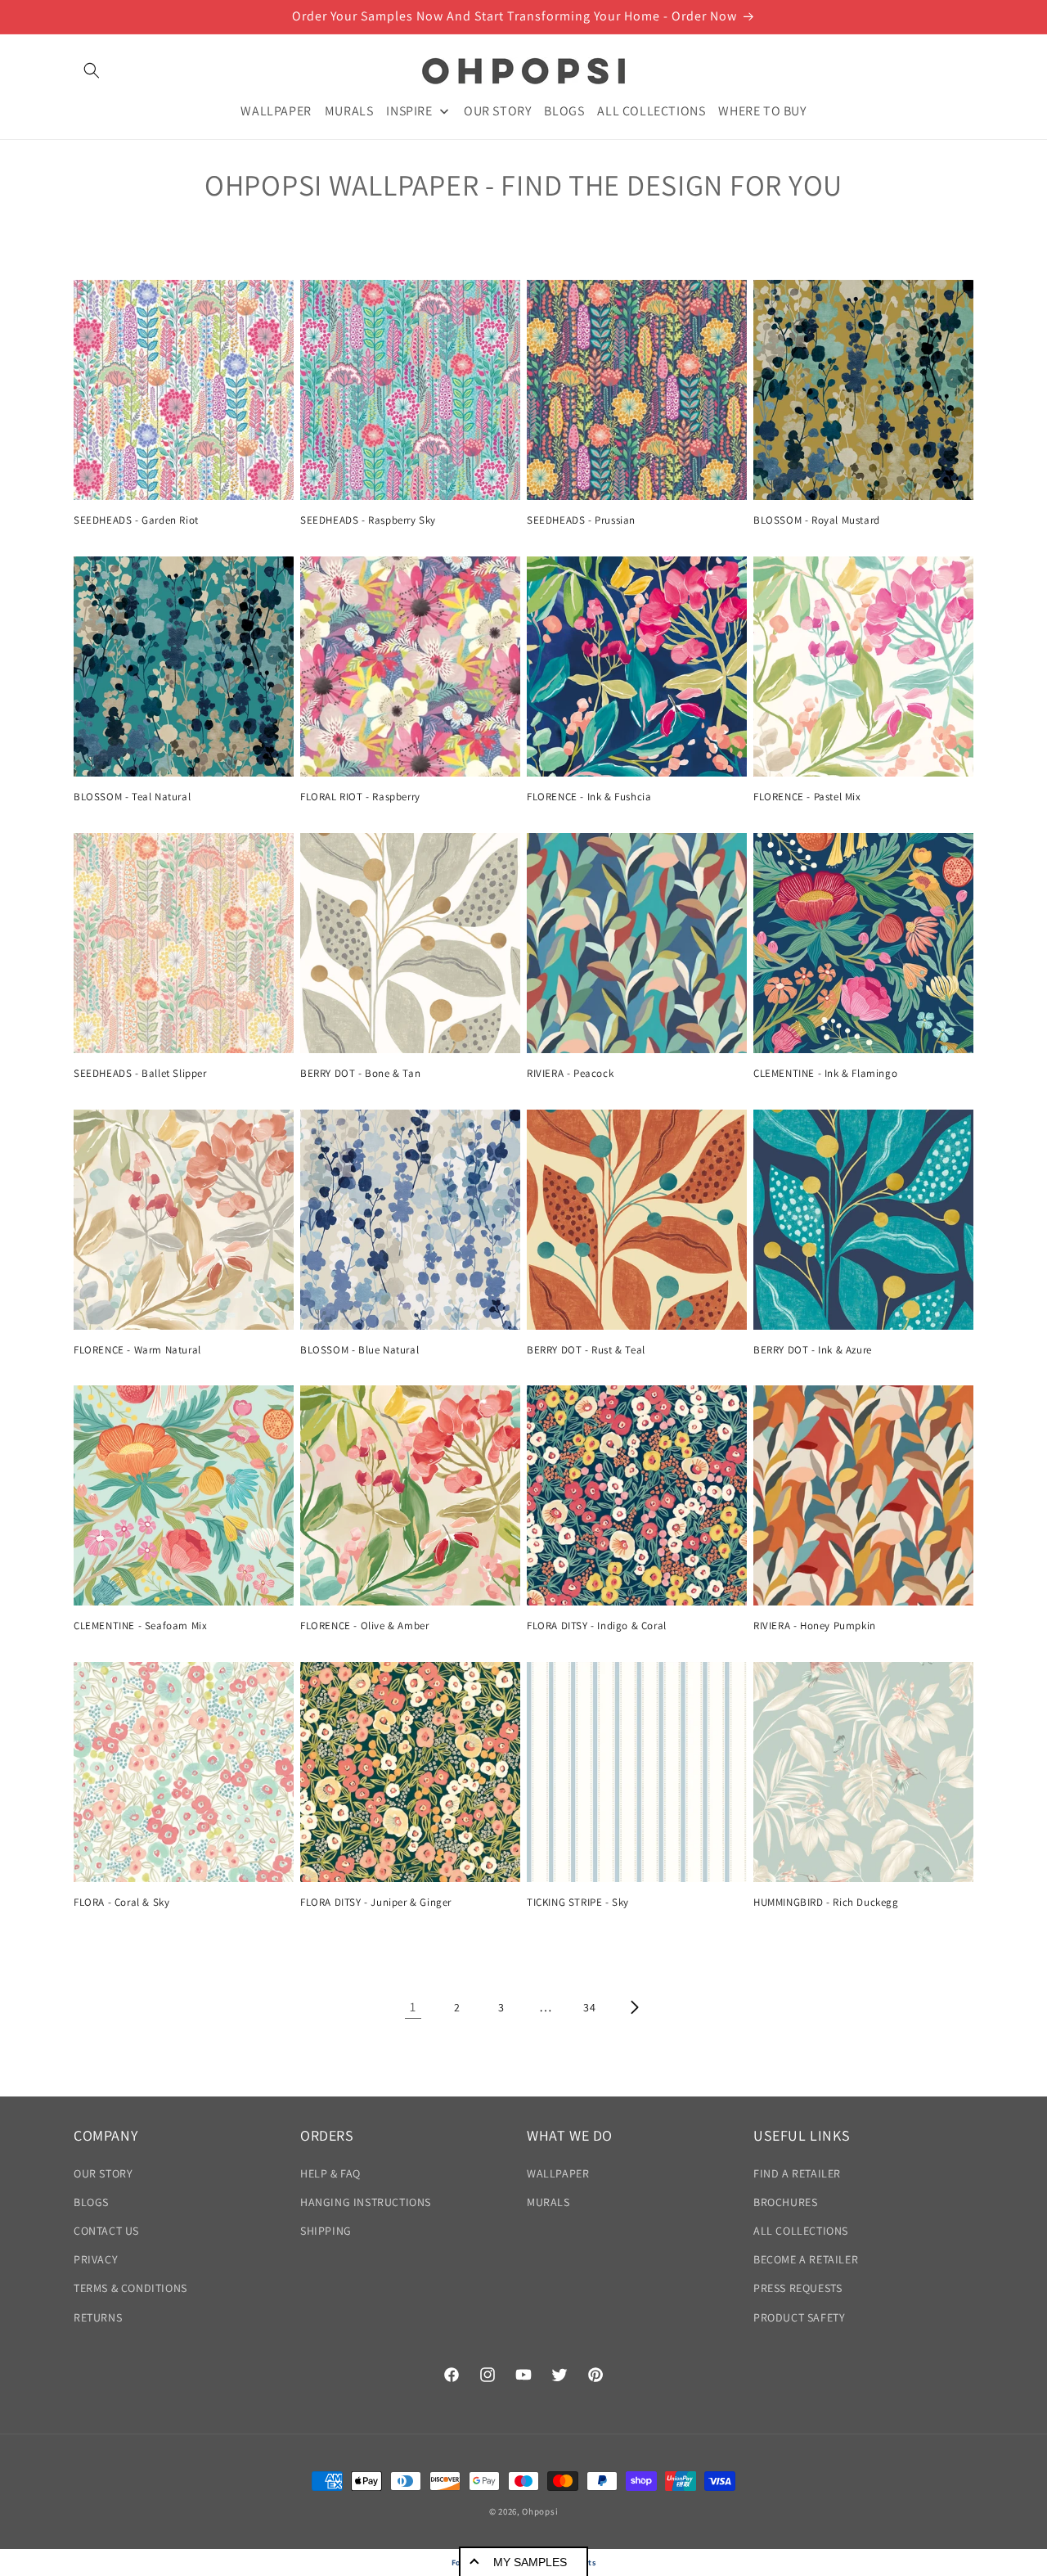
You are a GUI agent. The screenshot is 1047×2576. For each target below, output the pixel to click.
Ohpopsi (540, 2511)
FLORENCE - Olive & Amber (364, 1626)
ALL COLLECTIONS (801, 2231)
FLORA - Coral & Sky (121, 1903)
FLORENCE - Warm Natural (137, 1350)
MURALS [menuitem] (349, 110)
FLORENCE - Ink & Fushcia (589, 797)
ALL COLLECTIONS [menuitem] (651, 110)
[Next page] (634, 2007)
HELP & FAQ (330, 2173)
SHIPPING (326, 2231)
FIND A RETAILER (797, 2173)
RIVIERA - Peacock (570, 1074)
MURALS (548, 2202)
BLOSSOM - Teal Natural (132, 797)
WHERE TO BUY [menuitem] (762, 110)
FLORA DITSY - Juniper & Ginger (376, 1903)
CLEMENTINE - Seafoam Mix (140, 1626)
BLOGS (91, 2202)
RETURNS (98, 2317)
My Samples (530, 2562)
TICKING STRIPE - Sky (578, 1903)
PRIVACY (96, 2259)
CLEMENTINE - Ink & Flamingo (825, 1074)
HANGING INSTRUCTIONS (366, 2202)
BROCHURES (785, 2202)
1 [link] (413, 2007)
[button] (92, 70)
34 (589, 2007)
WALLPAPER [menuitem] (276, 110)
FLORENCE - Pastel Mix (807, 797)
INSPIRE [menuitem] (409, 110)
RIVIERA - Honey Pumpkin (815, 1626)
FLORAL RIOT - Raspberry (360, 797)
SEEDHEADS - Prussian (581, 520)
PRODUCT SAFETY (799, 2317)
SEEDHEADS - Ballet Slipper (140, 1074)
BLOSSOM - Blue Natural (359, 1350)
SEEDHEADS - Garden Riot (136, 520)
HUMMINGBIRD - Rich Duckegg (826, 1903)
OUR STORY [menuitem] (497, 110)
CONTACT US (106, 2231)
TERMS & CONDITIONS (130, 2288)
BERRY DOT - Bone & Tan (360, 1074)
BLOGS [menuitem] (564, 110)
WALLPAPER (558, 2173)
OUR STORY (103, 2173)
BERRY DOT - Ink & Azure (813, 1350)
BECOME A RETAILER (806, 2259)
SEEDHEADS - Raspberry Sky (368, 520)
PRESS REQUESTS (798, 2288)
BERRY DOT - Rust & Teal (586, 1350)
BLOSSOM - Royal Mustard (817, 520)
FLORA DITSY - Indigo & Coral (597, 1626)
